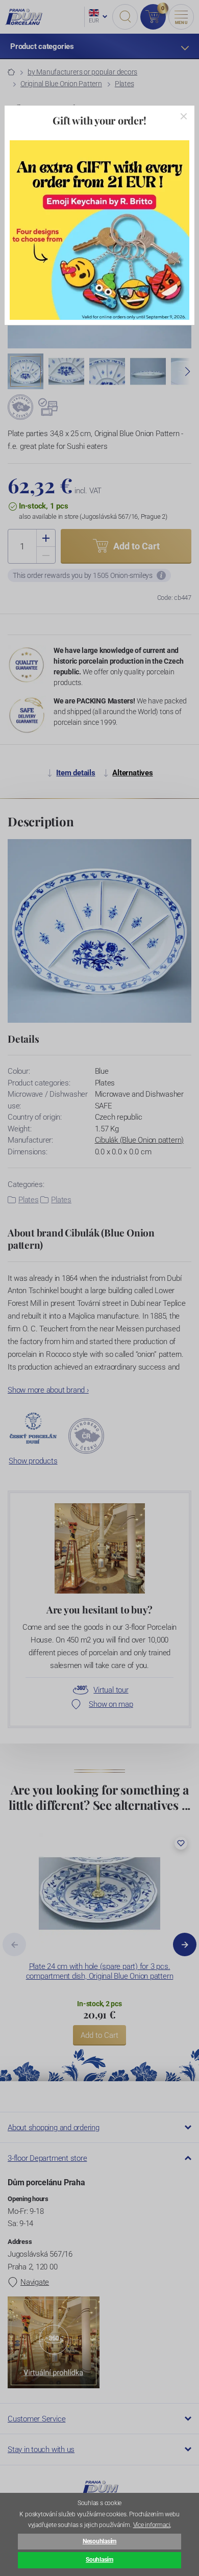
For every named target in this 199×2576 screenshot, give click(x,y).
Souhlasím (99, 2560)
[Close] (184, 116)
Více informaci (152, 2525)
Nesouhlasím (99, 2541)
